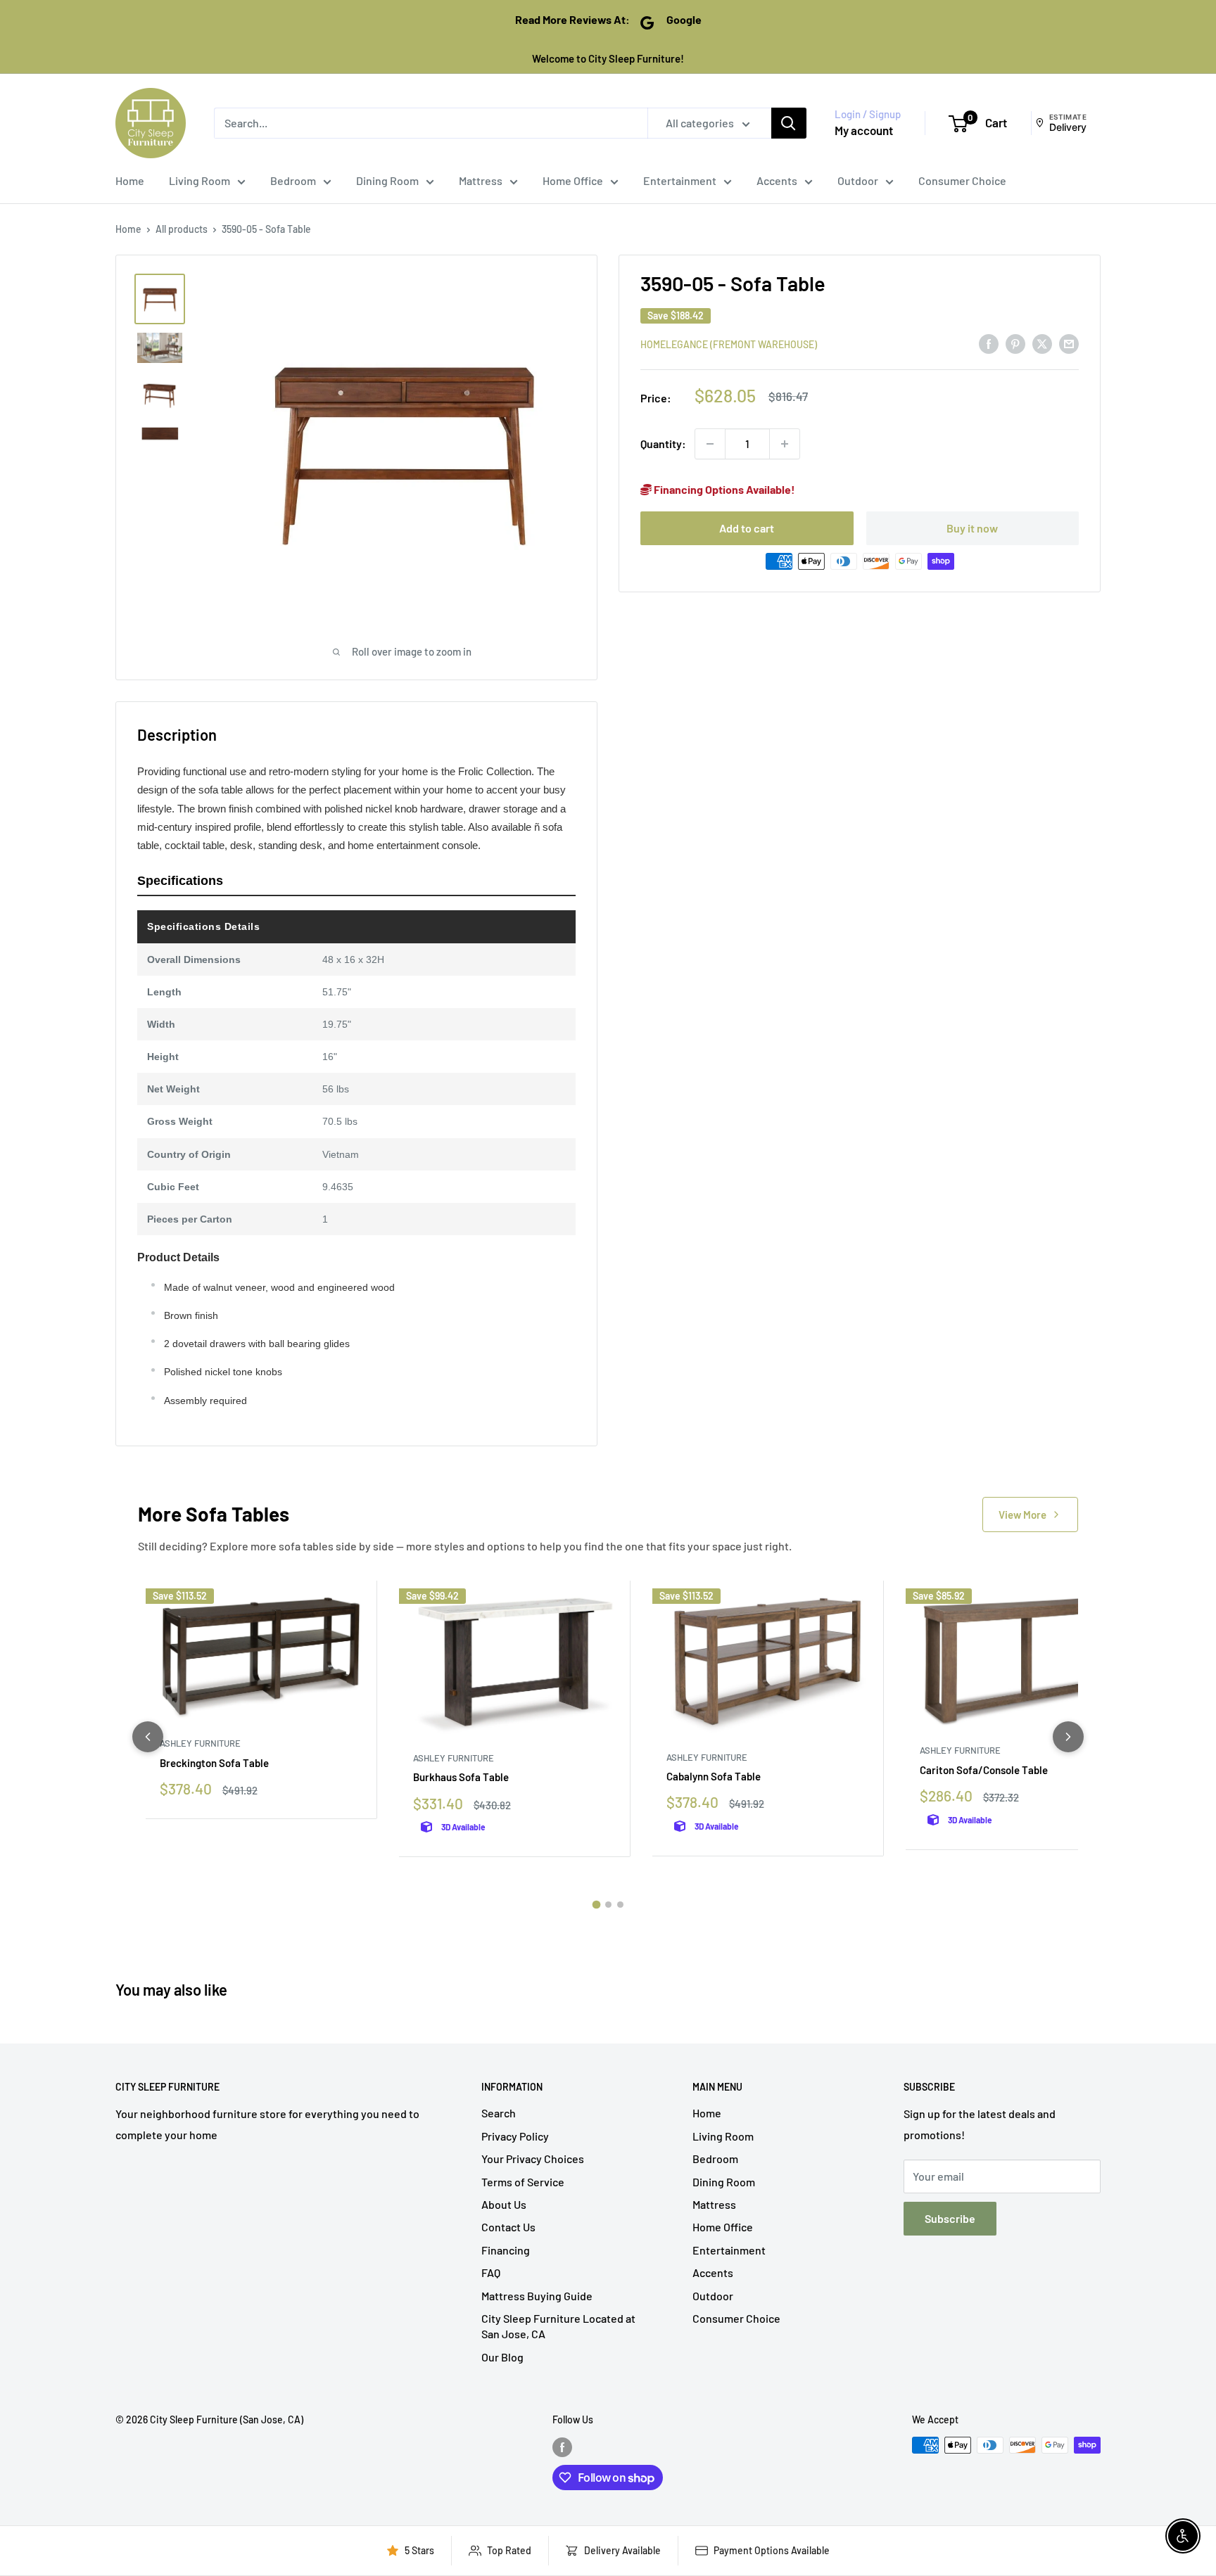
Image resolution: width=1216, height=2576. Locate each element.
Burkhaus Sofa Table (461, 1777)
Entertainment (680, 180)
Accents (777, 180)
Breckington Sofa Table (214, 1763)
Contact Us (508, 2227)
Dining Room (387, 180)
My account (864, 130)
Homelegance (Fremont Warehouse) (729, 344)
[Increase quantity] (785, 444)
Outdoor (858, 180)
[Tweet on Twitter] (1042, 343)
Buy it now (972, 527)
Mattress (481, 180)
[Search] (789, 123)
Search (499, 2113)
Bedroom (293, 180)
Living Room (199, 180)
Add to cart (747, 527)
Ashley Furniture (200, 1743)
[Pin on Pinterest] (1015, 343)
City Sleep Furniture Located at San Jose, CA (558, 2326)
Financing (506, 2250)
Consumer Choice (962, 180)
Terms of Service (523, 2182)
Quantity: (663, 444)
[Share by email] (1069, 343)
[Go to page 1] (596, 1904)
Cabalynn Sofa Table (714, 1776)
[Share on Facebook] (989, 343)
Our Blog (502, 2357)
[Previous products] (148, 1737)
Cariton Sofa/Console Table (984, 1770)
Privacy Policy (515, 2136)
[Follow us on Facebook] (562, 2447)
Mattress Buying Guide (537, 2296)
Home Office (573, 180)
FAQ (491, 2272)
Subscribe (950, 2218)
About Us (504, 2204)
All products (182, 229)
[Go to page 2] (608, 1905)
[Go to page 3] (620, 1905)
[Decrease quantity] (710, 444)
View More (1022, 1515)
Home (130, 180)
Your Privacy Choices (533, 2159)
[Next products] (1068, 1737)
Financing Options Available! (723, 489)
